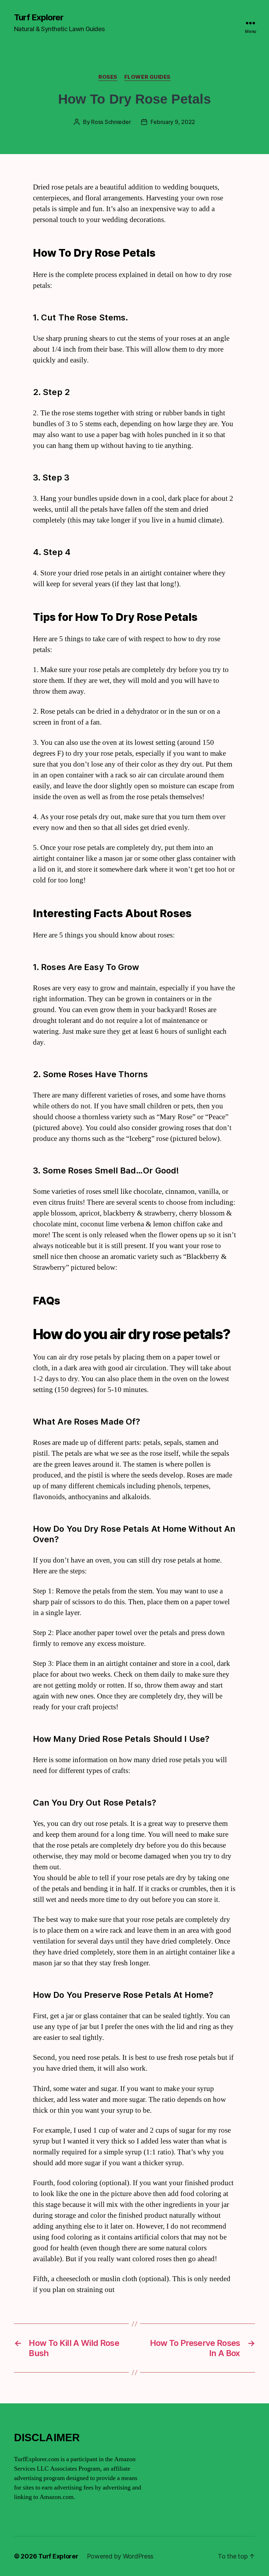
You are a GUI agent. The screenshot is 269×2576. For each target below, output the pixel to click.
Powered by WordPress (120, 2556)
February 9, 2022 (173, 122)
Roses (108, 77)
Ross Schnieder (111, 122)
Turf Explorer (39, 18)
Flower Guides (147, 77)
